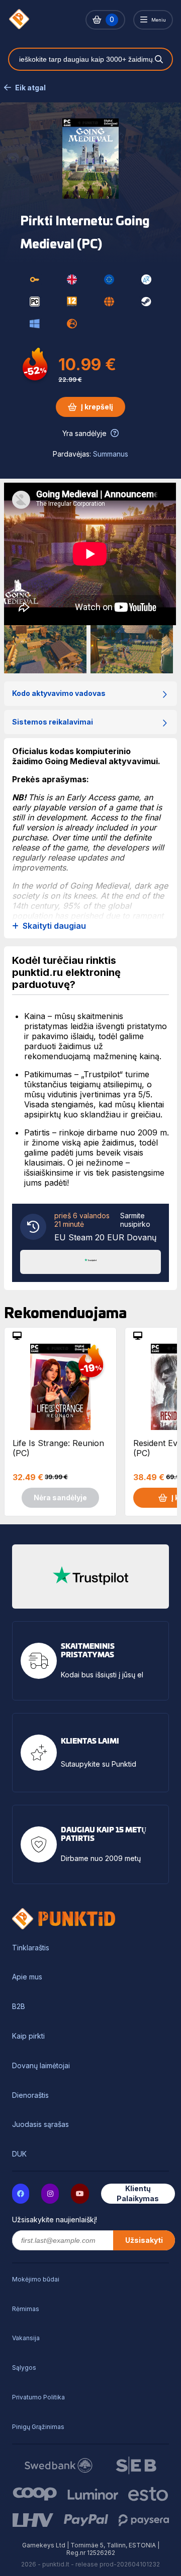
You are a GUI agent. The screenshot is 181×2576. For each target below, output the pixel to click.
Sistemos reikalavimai (53, 722)
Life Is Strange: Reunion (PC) (58, 1448)
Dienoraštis (30, 2095)
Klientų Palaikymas (138, 2193)
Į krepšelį (97, 407)
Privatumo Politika (38, 2397)
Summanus (111, 454)
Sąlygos (24, 2368)
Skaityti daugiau (54, 926)
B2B (19, 2007)
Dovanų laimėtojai (41, 2066)
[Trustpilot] (90, 1261)
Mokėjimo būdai (36, 2279)
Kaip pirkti (28, 2036)
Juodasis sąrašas (40, 2124)
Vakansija (26, 2338)
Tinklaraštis (31, 1948)
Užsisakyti (144, 2240)
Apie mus (27, 1977)
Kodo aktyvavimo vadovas (59, 693)
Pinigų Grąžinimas (38, 2427)
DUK (19, 2154)
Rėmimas (26, 2309)
